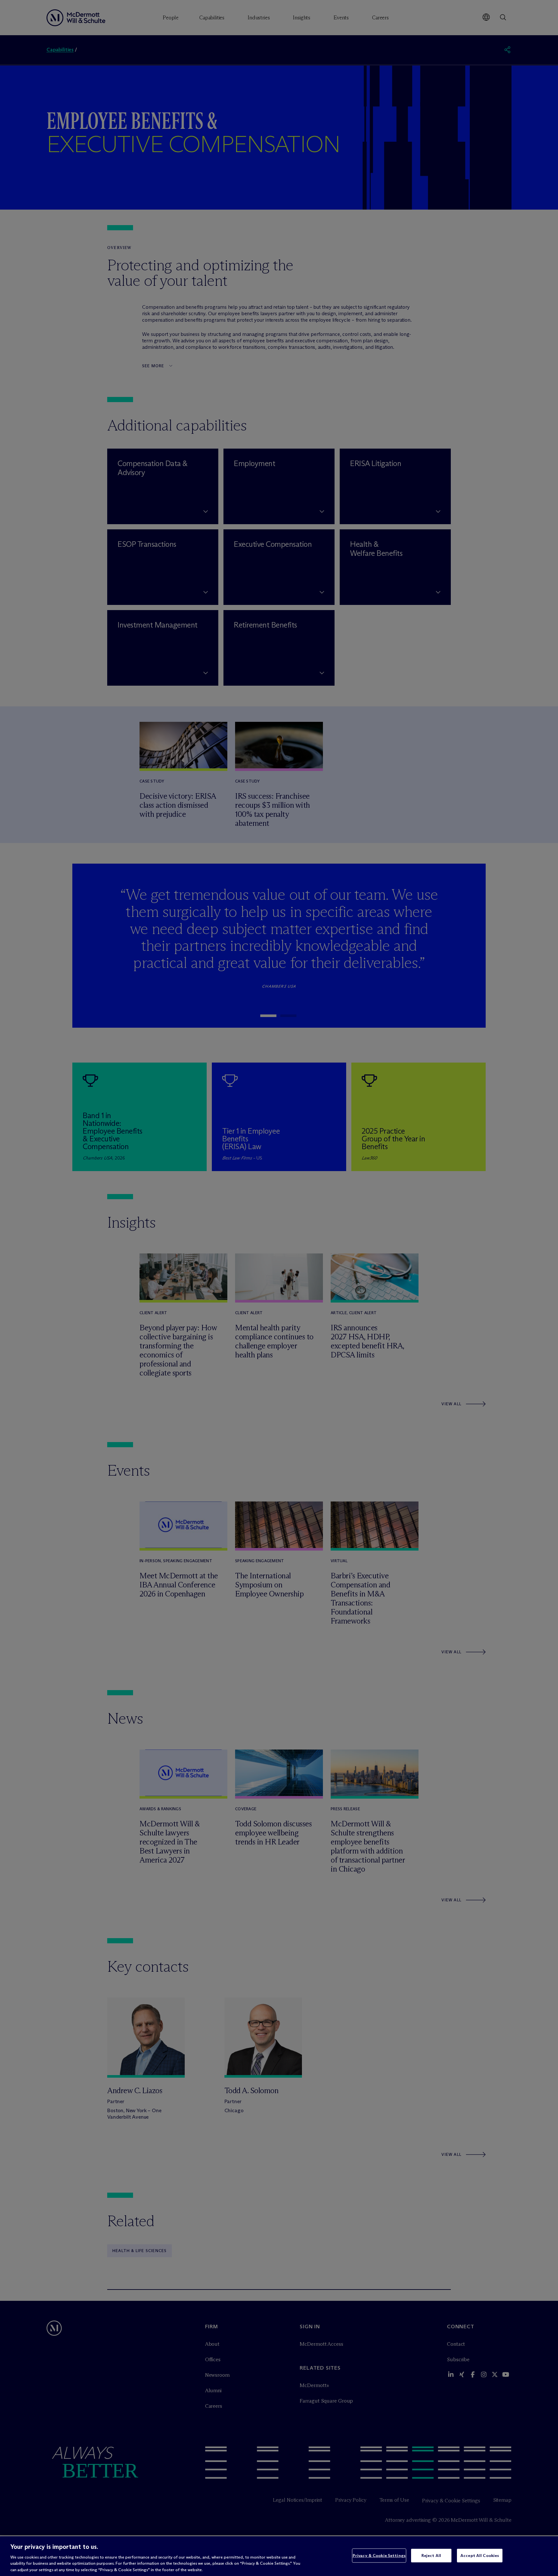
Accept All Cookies (480, 2555)
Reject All (431, 2555)
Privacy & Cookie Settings (379, 2555)
